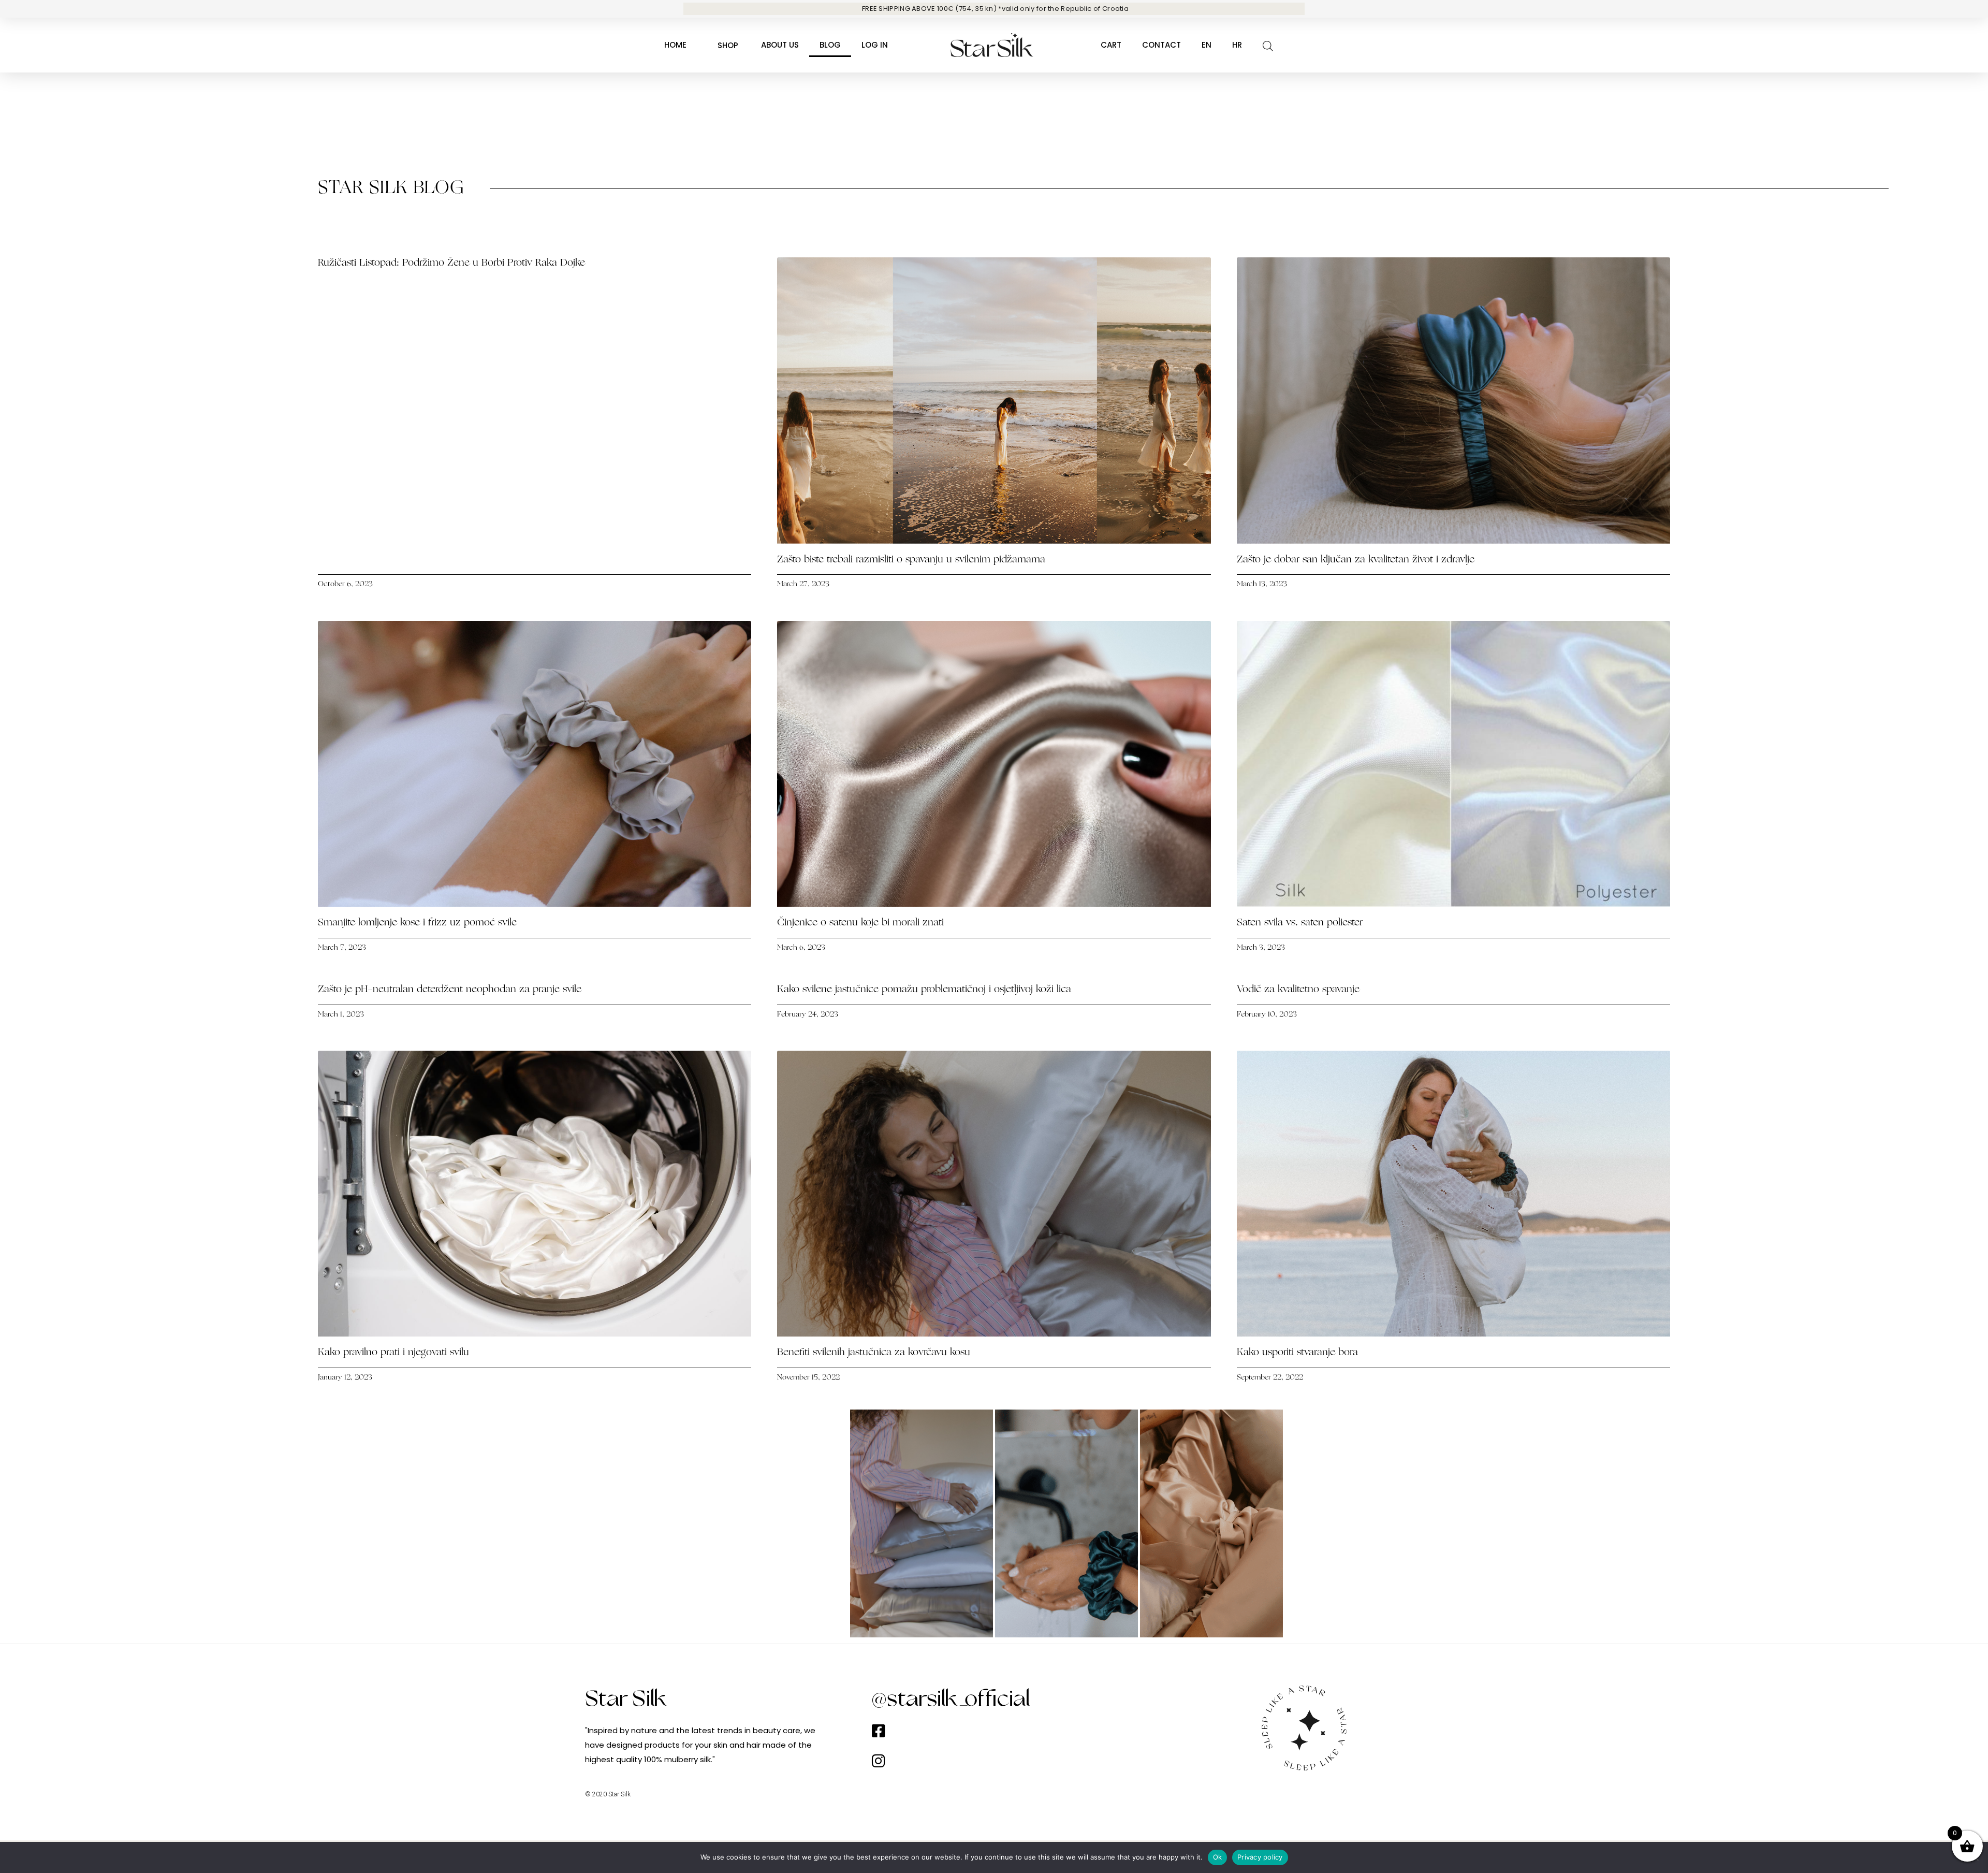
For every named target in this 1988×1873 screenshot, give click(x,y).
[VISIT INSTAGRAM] (777, 1523)
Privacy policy (1260, 1857)
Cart (1111, 45)
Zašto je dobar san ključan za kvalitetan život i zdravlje (1356, 560)
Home (675, 45)
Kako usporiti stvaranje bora (1297, 1353)
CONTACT (1161, 45)
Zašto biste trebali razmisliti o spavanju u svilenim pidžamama (913, 560)
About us (780, 45)
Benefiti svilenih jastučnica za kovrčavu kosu (874, 1353)
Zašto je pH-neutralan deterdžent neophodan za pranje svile (450, 990)
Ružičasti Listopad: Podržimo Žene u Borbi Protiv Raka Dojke (451, 263)
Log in (875, 45)
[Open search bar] (1268, 45)
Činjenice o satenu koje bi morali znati (860, 923)
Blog (830, 45)
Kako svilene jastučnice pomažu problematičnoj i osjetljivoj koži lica (924, 990)
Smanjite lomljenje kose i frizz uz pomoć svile (417, 923)
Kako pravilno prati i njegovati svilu (393, 1353)
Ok (1218, 1857)
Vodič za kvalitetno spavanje (1298, 990)
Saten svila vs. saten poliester (1301, 923)
